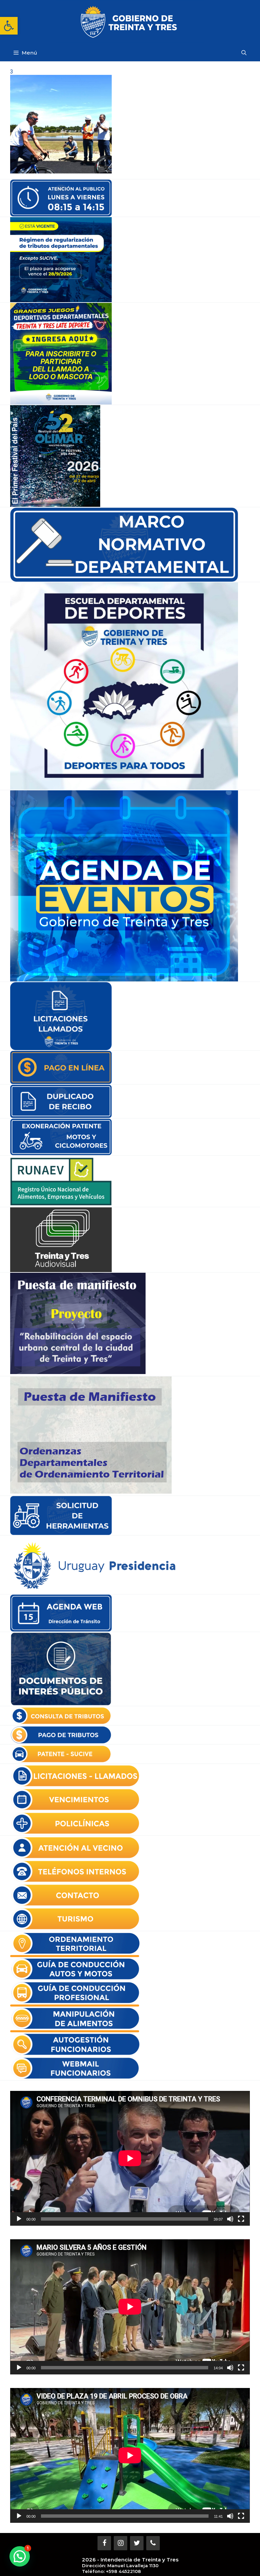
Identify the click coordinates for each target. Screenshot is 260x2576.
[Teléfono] (153, 2543)
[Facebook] (104, 2543)
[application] (130, 2158)
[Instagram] (121, 2543)
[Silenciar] (230, 2219)
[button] (9, 26)
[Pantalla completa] (241, 2219)
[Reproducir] (19, 2219)
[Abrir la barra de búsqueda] (244, 53)
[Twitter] (137, 2543)
